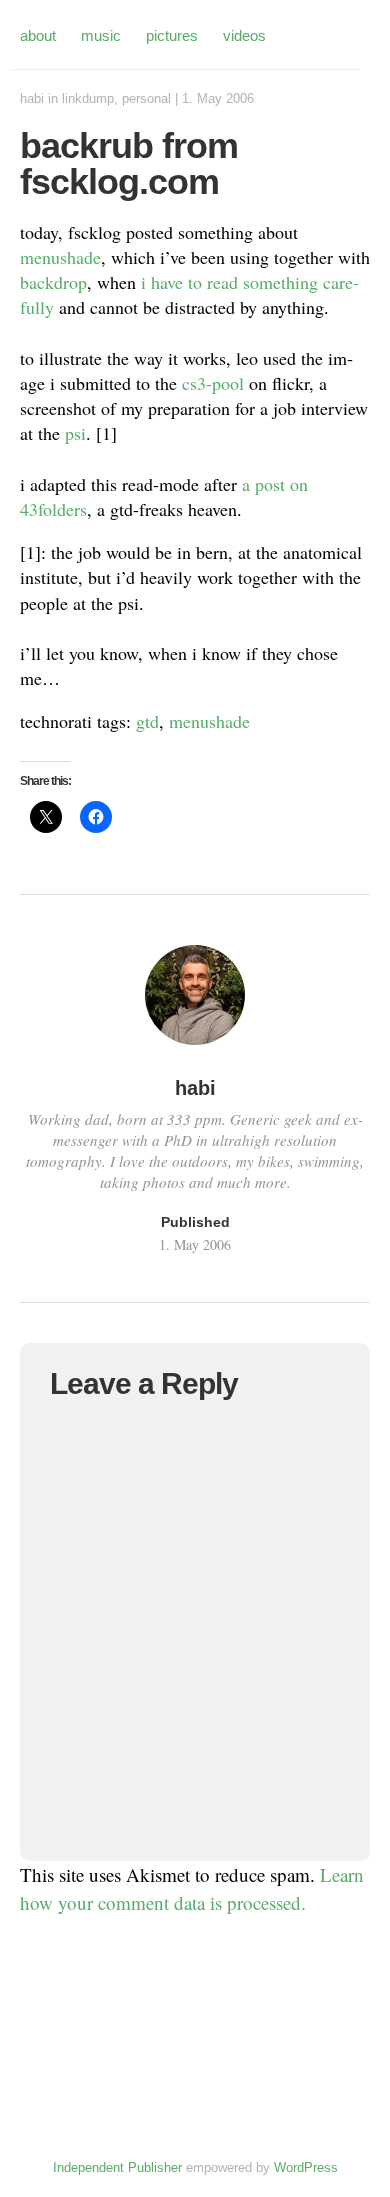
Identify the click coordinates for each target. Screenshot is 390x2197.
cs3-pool (213, 383)
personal (146, 98)
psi (75, 433)
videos (244, 35)
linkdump (88, 98)
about (38, 35)
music (101, 35)
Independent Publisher (117, 2167)
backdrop (53, 282)
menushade (60, 257)
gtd (147, 721)
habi (32, 98)
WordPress (306, 2167)
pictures (172, 35)
